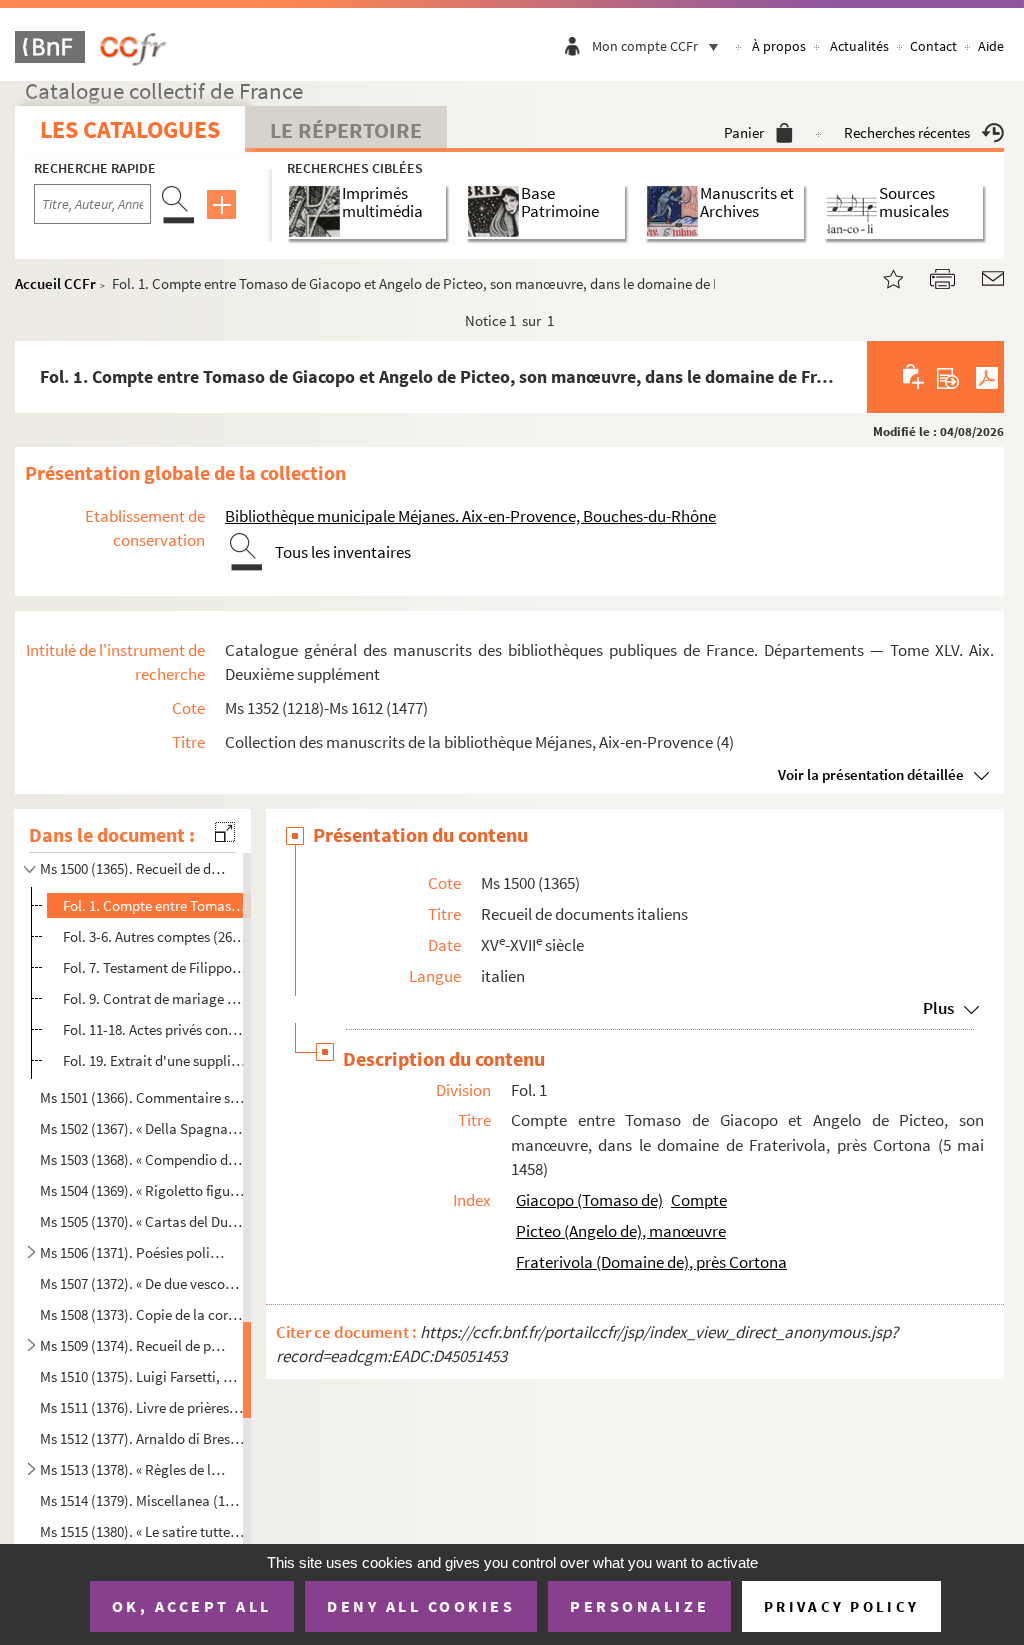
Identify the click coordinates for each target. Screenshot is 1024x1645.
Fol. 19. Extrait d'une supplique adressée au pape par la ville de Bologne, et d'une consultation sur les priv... (155, 1060)
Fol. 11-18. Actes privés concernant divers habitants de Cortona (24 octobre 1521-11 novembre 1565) (155, 1029)
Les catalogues (130, 129)
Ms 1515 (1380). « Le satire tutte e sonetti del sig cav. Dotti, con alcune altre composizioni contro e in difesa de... (142, 1530)
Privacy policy (841, 1606)
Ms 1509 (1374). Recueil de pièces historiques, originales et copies (134, 1345)
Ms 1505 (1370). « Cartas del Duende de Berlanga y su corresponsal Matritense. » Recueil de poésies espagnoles (142, 1221)
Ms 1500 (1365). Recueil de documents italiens (134, 868)
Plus (938, 1008)
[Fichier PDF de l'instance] (987, 377)
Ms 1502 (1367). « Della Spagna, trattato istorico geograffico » (142, 1128)
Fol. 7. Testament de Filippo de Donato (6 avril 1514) (155, 967)
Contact (933, 46)
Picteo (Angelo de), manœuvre (621, 1231)
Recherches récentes (907, 132)
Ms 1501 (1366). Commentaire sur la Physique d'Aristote (142, 1097)
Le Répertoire (346, 130)
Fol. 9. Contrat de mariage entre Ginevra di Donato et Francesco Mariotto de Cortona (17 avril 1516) (155, 998)
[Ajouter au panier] (914, 377)
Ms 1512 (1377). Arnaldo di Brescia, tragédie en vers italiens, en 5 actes (142, 1438)
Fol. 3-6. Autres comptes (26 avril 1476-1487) (155, 936)
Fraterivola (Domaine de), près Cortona (651, 1262)
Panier (744, 132)
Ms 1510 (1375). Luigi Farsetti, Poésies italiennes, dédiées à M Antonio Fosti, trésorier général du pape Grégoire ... (142, 1375)
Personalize (639, 1606)
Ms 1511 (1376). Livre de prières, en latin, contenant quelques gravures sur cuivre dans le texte (142, 1407)
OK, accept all (192, 1606)
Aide (991, 46)
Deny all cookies (421, 1606)
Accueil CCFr (55, 283)
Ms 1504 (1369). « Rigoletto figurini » (142, 1190)
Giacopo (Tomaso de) (589, 1200)
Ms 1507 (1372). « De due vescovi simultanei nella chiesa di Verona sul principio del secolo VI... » (142, 1283)
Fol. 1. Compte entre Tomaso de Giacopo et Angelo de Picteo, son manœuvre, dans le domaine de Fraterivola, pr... (155, 905)
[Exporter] (948, 377)
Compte (699, 1200)
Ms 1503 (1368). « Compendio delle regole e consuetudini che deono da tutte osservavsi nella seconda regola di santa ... (142, 1159)
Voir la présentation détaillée (871, 774)
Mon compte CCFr (645, 46)
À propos (779, 46)
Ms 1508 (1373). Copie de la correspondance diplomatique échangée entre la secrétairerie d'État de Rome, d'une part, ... (142, 1314)
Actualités (859, 46)
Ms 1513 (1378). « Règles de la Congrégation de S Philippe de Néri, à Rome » (134, 1468)
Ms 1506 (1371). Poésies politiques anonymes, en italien (134, 1252)
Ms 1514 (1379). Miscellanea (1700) (142, 1500)
